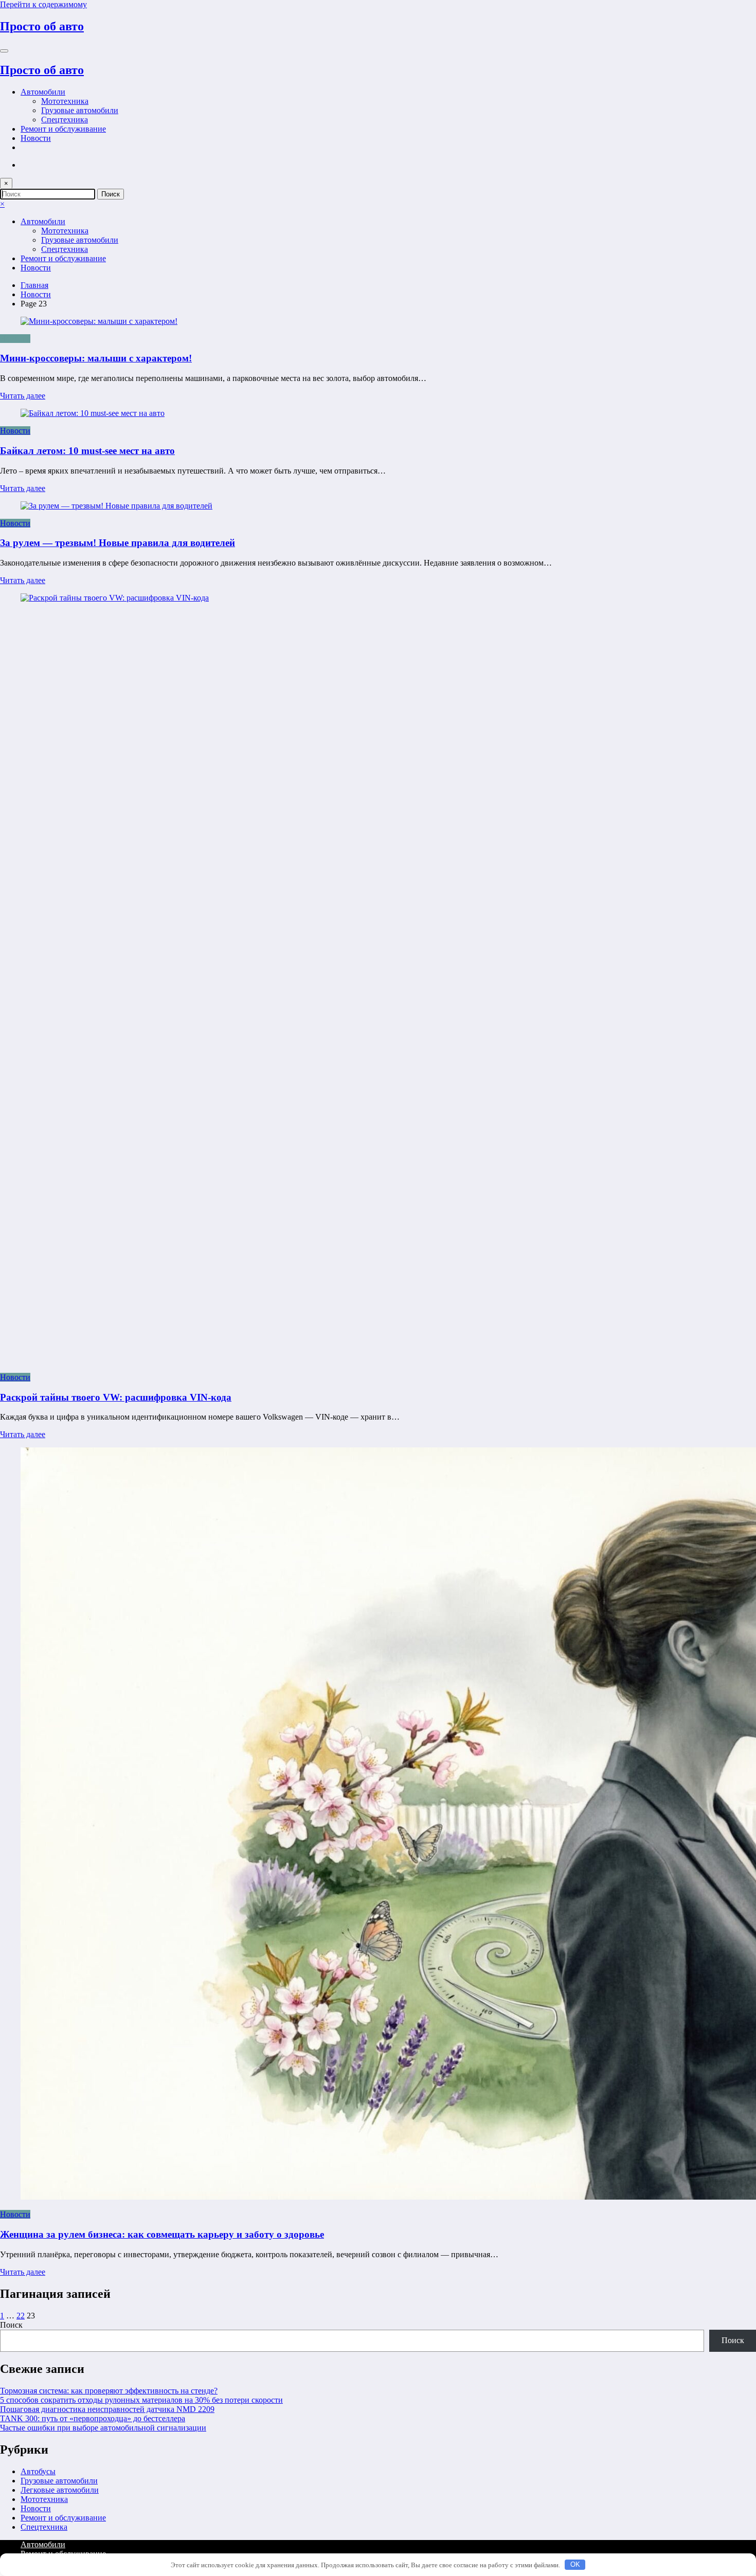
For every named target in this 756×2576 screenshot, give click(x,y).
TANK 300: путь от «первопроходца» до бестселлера (93, 2418)
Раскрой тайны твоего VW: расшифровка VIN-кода (116, 1397)
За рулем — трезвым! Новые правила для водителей (118, 543)
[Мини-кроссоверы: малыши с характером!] (378, 321)
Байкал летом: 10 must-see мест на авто (87, 451)
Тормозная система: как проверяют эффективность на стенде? (109, 2391)
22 (21, 2316)
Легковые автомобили (60, 2490)
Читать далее (23, 396)
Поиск (11, 2325)
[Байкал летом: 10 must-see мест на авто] (93, 413)
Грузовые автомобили (80, 110)
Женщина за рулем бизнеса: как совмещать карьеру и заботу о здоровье (162, 2234)
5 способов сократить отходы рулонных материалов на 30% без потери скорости (141, 2400)
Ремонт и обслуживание (63, 129)
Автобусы (38, 2471)
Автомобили (43, 92)
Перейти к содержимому (43, 4)
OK (575, 2564)
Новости (36, 138)
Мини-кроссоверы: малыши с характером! (96, 358)
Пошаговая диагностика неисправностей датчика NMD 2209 (107, 2409)
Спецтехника (65, 120)
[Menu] (4, 51)
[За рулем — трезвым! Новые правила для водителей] (116, 506)
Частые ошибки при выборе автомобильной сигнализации (103, 2428)
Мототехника (65, 101)
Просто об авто (42, 26)
